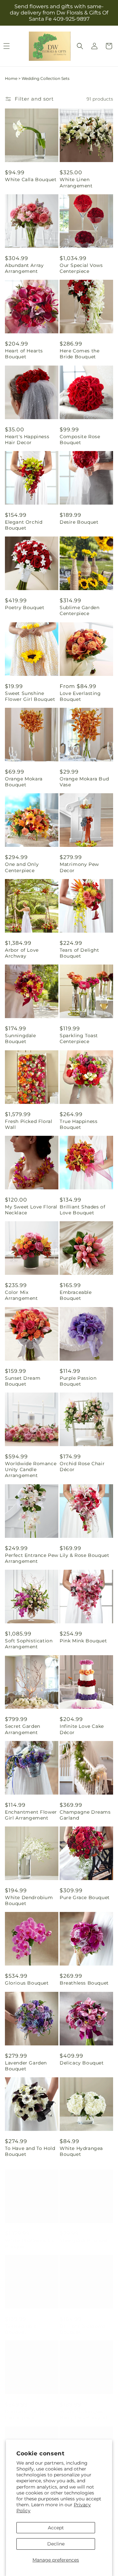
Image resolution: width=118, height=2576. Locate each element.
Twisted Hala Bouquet (21, 2323)
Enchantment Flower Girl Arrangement (31, 1815)
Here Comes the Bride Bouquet (79, 354)
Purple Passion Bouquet (78, 1381)
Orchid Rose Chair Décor (82, 1467)
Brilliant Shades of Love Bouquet (82, 1210)
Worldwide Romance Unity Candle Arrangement (31, 1469)
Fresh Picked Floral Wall (29, 1124)
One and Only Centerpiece (22, 867)
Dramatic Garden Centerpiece (26, 2408)
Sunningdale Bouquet (20, 1038)
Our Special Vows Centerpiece (81, 268)
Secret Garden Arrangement (23, 1729)
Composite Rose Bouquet (80, 440)
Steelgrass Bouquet (84, 2234)
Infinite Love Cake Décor (82, 1729)
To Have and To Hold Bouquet (30, 2151)
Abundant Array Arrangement (24, 268)
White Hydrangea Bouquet (81, 2151)
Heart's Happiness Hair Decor (27, 440)
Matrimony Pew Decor (79, 867)
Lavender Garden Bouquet (26, 2066)
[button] (80, 46)
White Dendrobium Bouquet (29, 1900)
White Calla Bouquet (31, 179)
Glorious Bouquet (27, 1983)
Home (11, 78)
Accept (56, 2528)
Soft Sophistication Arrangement (29, 1644)
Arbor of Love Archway (22, 953)
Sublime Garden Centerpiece (79, 610)
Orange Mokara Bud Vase (84, 782)
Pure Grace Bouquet (85, 1897)
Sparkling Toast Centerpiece (79, 1038)
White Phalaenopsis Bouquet (29, 2237)
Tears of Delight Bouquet (79, 953)
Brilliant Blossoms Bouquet (83, 2323)
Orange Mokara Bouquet (24, 782)
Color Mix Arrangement (21, 1295)
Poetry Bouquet (25, 608)
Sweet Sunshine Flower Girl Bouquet (30, 696)
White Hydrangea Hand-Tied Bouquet (84, 2408)
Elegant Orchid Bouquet (24, 525)
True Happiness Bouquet (79, 1124)
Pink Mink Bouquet (83, 1641)
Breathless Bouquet (84, 1983)
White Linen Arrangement (76, 182)
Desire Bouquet (79, 522)
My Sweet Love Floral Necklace (31, 1210)
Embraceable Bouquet (76, 1295)
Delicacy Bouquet (82, 2063)
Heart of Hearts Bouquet (24, 354)
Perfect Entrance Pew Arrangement (32, 1558)
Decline (56, 2544)
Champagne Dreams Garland (85, 1815)
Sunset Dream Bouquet (23, 1381)
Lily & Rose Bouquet (84, 1555)
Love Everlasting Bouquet (80, 696)
